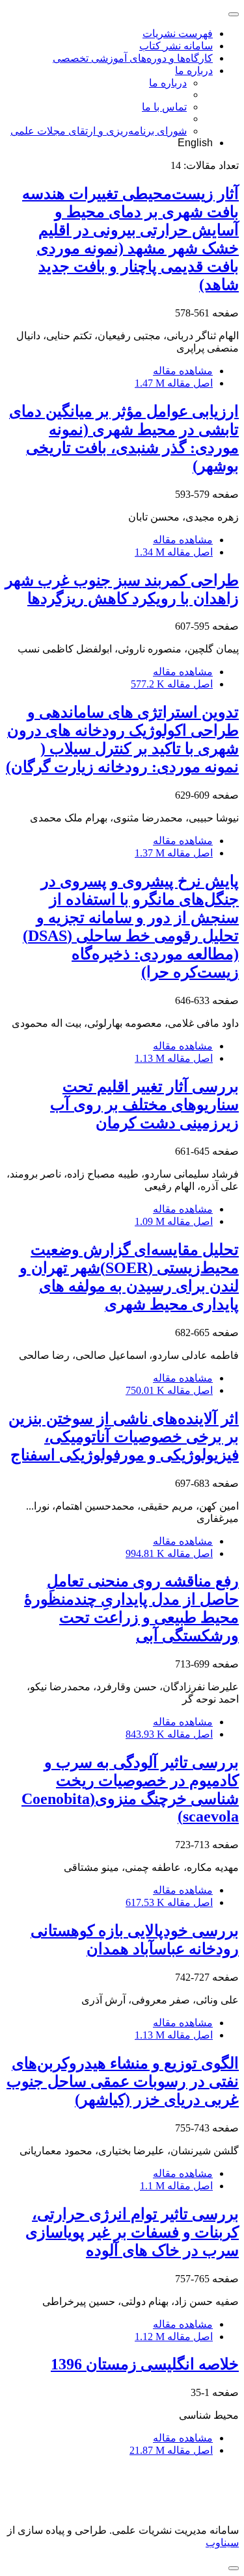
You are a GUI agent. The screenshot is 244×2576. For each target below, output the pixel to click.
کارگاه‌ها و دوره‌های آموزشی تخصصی (133, 58)
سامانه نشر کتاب (176, 46)
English (195, 143)
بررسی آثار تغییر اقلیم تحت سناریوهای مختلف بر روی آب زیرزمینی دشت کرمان (144, 1105)
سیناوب (222, 2543)
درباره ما (194, 71)
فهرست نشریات (178, 33)
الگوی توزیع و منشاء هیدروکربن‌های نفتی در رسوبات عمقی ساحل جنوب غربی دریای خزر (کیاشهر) (123, 2081)
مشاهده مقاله (183, 371)
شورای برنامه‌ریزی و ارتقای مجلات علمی (99, 131)
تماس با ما (164, 107)
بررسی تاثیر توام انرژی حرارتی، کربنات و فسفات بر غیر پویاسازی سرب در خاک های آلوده (132, 2232)
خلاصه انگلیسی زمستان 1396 (145, 2364)
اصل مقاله (174, 383)
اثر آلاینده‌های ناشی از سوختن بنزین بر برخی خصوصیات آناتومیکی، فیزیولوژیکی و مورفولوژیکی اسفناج (124, 1437)
